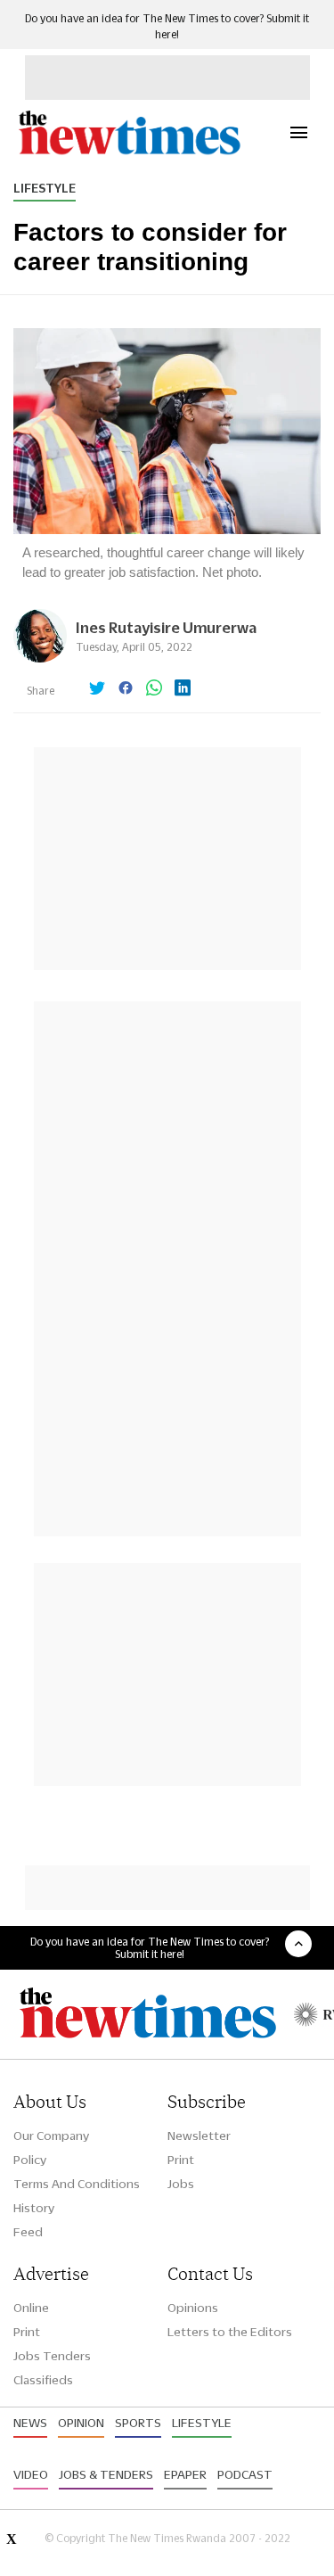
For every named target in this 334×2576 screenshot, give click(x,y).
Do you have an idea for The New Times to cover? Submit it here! (150, 1947)
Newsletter (199, 2136)
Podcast (245, 2474)
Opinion (81, 2423)
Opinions (193, 2308)
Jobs (181, 2184)
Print (181, 2160)
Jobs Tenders (52, 2356)
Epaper (185, 2474)
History (34, 2208)
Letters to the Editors (230, 2332)
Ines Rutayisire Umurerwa (166, 627)
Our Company (51, 2136)
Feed (28, 2232)
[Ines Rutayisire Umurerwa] (40, 658)
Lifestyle (45, 188)
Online (31, 2308)
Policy (30, 2160)
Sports (138, 2423)
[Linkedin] (183, 689)
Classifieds (43, 2380)
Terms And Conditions (77, 2184)
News (30, 2423)
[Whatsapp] (154, 689)
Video (31, 2474)
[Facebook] (126, 689)
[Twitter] (97, 689)
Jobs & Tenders (106, 2474)
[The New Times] (129, 152)
